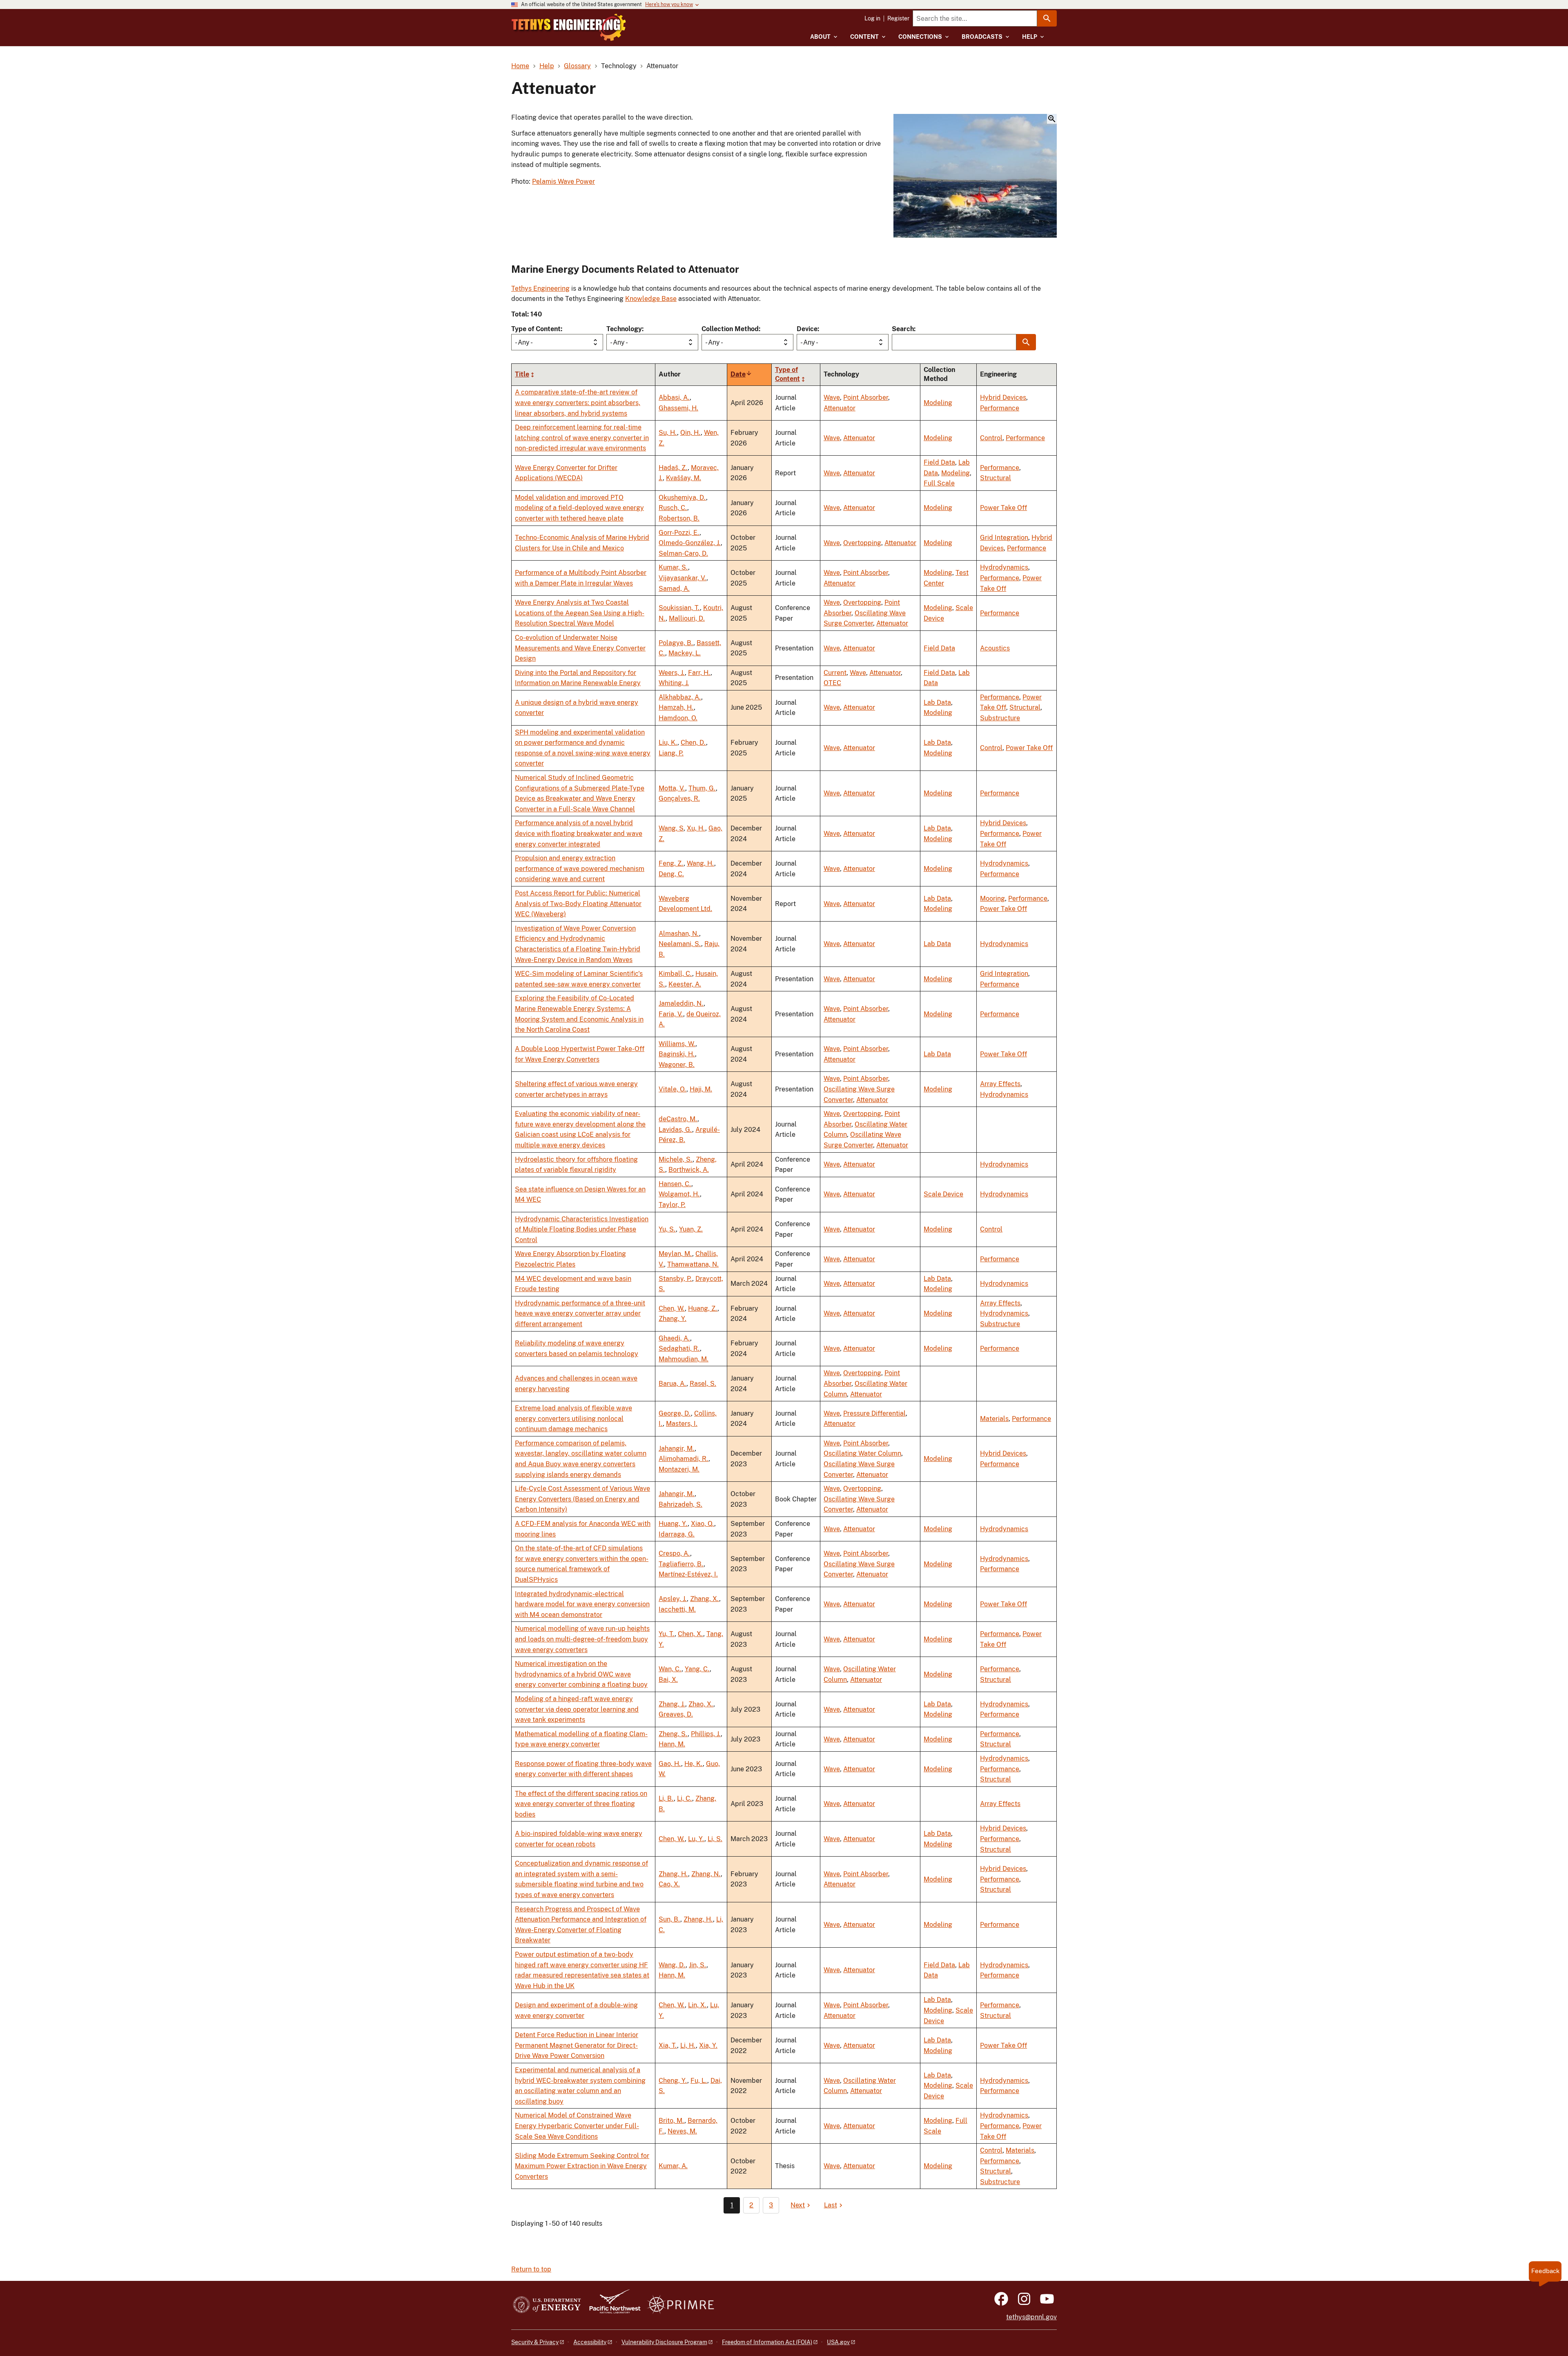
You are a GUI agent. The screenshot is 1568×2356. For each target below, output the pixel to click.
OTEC (832, 683)
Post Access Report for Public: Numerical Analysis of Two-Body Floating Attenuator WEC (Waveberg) (578, 904)
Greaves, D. (676, 1714)
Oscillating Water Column (862, 1453)
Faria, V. (671, 1014)
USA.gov (838, 2342)
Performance (1000, 408)
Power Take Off (1003, 508)
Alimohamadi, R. (684, 1459)
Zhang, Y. (673, 1319)
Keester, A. (685, 984)
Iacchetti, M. (677, 1609)
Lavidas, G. (675, 1130)
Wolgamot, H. (679, 1194)
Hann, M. (672, 1744)
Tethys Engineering (540, 288)
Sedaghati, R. (679, 1348)
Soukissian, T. (679, 608)
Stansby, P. (675, 1279)
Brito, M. (672, 2121)
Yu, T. (667, 1634)
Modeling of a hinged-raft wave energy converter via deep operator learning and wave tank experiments (577, 1709)
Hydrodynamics (1004, 567)
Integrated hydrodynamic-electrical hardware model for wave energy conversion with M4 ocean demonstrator (582, 1604)
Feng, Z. (671, 863)
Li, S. (715, 1839)
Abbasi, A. (674, 397)
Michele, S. (676, 1159)
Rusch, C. (673, 508)
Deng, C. (671, 874)
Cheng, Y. (673, 2081)
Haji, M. (701, 1089)
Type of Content (536, 329)
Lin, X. (697, 2005)
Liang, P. (671, 753)
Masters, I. (682, 1424)
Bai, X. (668, 1680)
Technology (624, 329)
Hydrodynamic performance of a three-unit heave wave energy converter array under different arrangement (580, 1314)
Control (991, 438)
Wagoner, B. (677, 1065)
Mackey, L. (685, 653)
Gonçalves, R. (679, 798)
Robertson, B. (679, 518)
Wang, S (671, 828)
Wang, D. (672, 1965)
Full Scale (939, 483)
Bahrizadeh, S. (680, 1504)
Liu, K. (668, 743)
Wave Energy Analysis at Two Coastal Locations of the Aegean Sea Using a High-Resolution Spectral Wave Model (580, 613)
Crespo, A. (674, 1553)
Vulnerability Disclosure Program (664, 2342)
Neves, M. (682, 2131)
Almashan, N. (679, 934)
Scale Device (943, 1194)
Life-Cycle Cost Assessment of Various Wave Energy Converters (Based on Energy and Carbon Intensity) (582, 1499)
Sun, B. (669, 1919)
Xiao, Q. (703, 1524)
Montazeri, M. (679, 1469)
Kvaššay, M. (684, 478)
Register (898, 18)
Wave (832, 397)
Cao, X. (669, 1884)
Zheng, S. (673, 1734)
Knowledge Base (651, 299)
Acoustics (995, 648)
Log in (872, 18)
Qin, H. (690, 433)
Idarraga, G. (677, 1534)
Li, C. (685, 1798)
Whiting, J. (674, 683)
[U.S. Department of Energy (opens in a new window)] (547, 2305)
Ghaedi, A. (674, 1338)
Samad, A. (674, 589)
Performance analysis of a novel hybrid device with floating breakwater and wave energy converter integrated (579, 833)
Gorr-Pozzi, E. (679, 533)
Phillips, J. (706, 1734)
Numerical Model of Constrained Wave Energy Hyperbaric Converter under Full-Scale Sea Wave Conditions (577, 2126)
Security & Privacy (535, 2342)
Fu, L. (699, 2081)
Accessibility (590, 2342)
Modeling (938, 403)
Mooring (992, 899)
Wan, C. (670, 1669)
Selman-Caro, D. (683, 553)
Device (807, 329)
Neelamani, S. (680, 944)
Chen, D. (693, 743)
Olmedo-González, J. (690, 543)
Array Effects (1000, 1084)
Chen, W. (672, 1308)
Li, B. (666, 1798)
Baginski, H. (677, 1054)
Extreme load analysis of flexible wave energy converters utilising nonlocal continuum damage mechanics (574, 1418)
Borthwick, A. (689, 1170)
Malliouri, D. (687, 618)
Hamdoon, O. (678, 718)
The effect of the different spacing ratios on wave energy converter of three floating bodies (581, 1804)
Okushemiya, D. (682, 498)
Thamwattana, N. (693, 1264)
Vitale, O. (673, 1089)
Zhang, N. (706, 1874)
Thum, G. (702, 788)
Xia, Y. (708, 2045)
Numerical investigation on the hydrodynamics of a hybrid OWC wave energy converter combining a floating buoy (581, 1674)
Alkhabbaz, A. (680, 697)
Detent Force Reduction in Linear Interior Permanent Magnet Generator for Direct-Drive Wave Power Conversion (577, 2045)
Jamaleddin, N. (681, 1003)
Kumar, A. (673, 2166)
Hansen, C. (675, 1184)
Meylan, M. (675, 1254)
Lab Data (937, 703)
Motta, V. (672, 788)
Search (903, 329)
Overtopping (862, 543)
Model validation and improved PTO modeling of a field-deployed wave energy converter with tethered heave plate (579, 508)
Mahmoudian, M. (684, 1359)
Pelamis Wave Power (563, 181)
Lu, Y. (696, 1839)
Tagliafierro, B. (681, 1564)
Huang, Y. (673, 1524)
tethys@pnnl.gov (1031, 2317)
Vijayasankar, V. (683, 578)
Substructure (1000, 718)
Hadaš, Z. (673, 468)
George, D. (675, 1413)
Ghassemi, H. (678, 408)
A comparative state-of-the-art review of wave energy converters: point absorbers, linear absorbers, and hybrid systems (578, 403)
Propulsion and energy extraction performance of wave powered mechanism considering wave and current (580, 868)
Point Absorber (866, 397)
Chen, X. (690, 1634)
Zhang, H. (673, 1874)
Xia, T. (668, 2045)
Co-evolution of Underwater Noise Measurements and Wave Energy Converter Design (580, 648)
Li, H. (688, 2045)
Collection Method (730, 329)
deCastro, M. (678, 1119)
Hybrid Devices (1003, 397)
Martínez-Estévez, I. (688, 1574)
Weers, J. (672, 673)
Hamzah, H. (676, 707)
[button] (975, 176)
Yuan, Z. (691, 1229)
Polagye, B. (676, 643)
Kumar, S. (673, 567)
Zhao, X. (701, 1704)
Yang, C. (697, 1669)
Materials (994, 1419)
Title (522, 374)
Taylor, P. (672, 1205)
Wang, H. (700, 863)
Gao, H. (670, 1764)
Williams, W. (677, 1044)
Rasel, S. (703, 1384)
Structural (996, 478)
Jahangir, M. (677, 1449)
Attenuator (840, 408)
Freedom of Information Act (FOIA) (767, 2342)
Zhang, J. (672, 1704)
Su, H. (668, 433)
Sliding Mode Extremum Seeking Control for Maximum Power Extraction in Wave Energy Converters (582, 2166)
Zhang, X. (705, 1599)
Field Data (939, 462)
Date (741, 374)
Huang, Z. (703, 1308)
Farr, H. (699, 673)
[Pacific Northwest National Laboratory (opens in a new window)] (612, 2305)
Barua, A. (673, 1384)
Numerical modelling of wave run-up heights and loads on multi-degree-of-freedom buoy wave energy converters (582, 1639)
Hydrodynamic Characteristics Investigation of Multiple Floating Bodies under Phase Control (582, 1229)
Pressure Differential (874, 1413)
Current (835, 673)
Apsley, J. (673, 1599)
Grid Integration (1004, 538)
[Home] (569, 27)
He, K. (694, 1764)
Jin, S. (698, 1965)
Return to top (531, 2269)
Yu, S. (667, 1229)
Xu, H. (696, 828)
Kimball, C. (675, 974)
